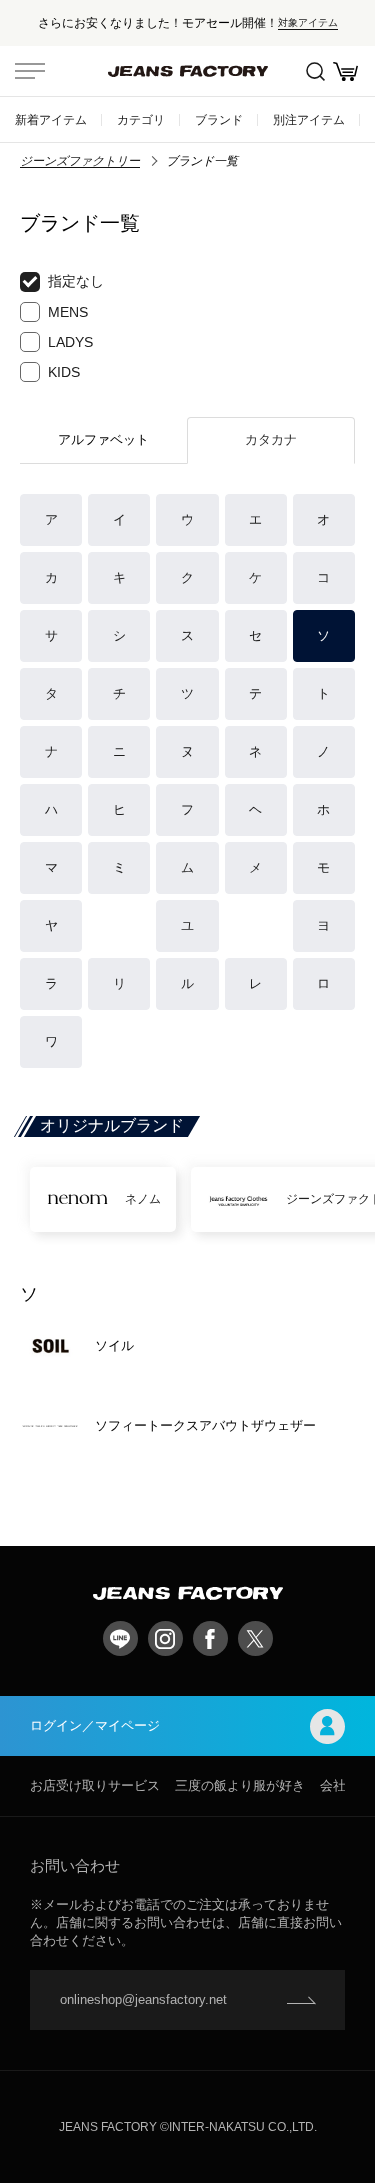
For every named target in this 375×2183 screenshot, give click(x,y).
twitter (255, 1638)
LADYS (70, 342)
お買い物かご (345, 71)
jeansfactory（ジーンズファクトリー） (188, 71)
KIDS (64, 372)
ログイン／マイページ (95, 1725)
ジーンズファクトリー (80, 161)
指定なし (76, 281)
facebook (210, 1638)
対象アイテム (308, 22)
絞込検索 (315, 71)
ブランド (219, 119)
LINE (120, 1638)
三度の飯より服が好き (240, 1785)
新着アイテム (51, 119)
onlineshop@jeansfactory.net (143, 1999)
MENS (68, 312)
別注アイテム (309, 119)
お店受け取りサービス (95, 1785)
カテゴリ (141, 119)
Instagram (165, 1638)
